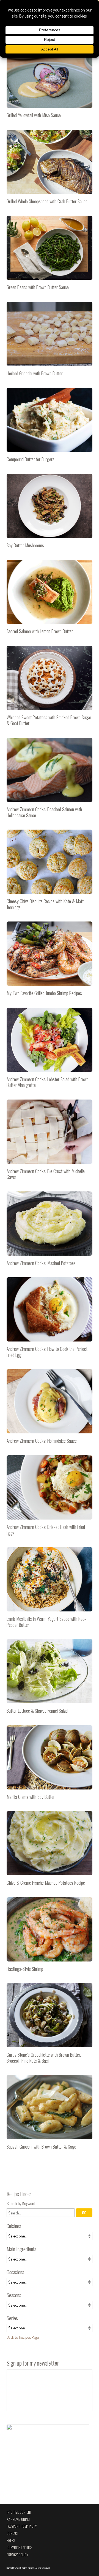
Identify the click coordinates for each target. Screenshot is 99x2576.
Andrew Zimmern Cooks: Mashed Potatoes (50, 1231)
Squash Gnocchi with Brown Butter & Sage (50, 2115)
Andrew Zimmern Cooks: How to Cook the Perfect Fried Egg (50, 1320)
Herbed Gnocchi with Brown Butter (50, 341)
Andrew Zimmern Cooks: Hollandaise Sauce (50, 1409)
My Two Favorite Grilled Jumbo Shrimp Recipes (50, 961)
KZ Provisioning (18, 2519)
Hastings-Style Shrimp (50, 1937)
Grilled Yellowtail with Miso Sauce (50, 83)
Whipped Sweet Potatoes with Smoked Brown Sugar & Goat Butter (50, 688)
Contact (13, 2533)
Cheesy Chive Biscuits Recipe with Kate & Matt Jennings (50, 872)
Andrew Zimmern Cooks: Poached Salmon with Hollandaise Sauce (50, 780)
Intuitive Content (19, 2512)
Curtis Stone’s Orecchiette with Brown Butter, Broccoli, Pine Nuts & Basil (50, 2026)
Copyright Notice (19, 2548)
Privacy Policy (17, 2555)
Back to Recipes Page (23, 2337)
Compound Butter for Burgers (50, 427)
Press (11, 2540)
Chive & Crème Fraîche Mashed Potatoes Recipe (50, 1851)
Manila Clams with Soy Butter (50, 1765)
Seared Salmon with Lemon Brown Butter (50, 599)
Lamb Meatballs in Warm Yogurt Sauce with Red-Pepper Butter (50, 1590)
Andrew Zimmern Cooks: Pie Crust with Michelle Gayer (50, 1142)
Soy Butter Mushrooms (50, 513)
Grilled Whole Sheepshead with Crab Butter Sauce (50, 169)
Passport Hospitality (22, 2526)
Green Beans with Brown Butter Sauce (50, 255)
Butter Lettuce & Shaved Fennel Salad (50, 1679)
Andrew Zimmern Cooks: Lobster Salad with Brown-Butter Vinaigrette (50, 1050)
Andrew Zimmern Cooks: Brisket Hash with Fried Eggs (50, 1498)
